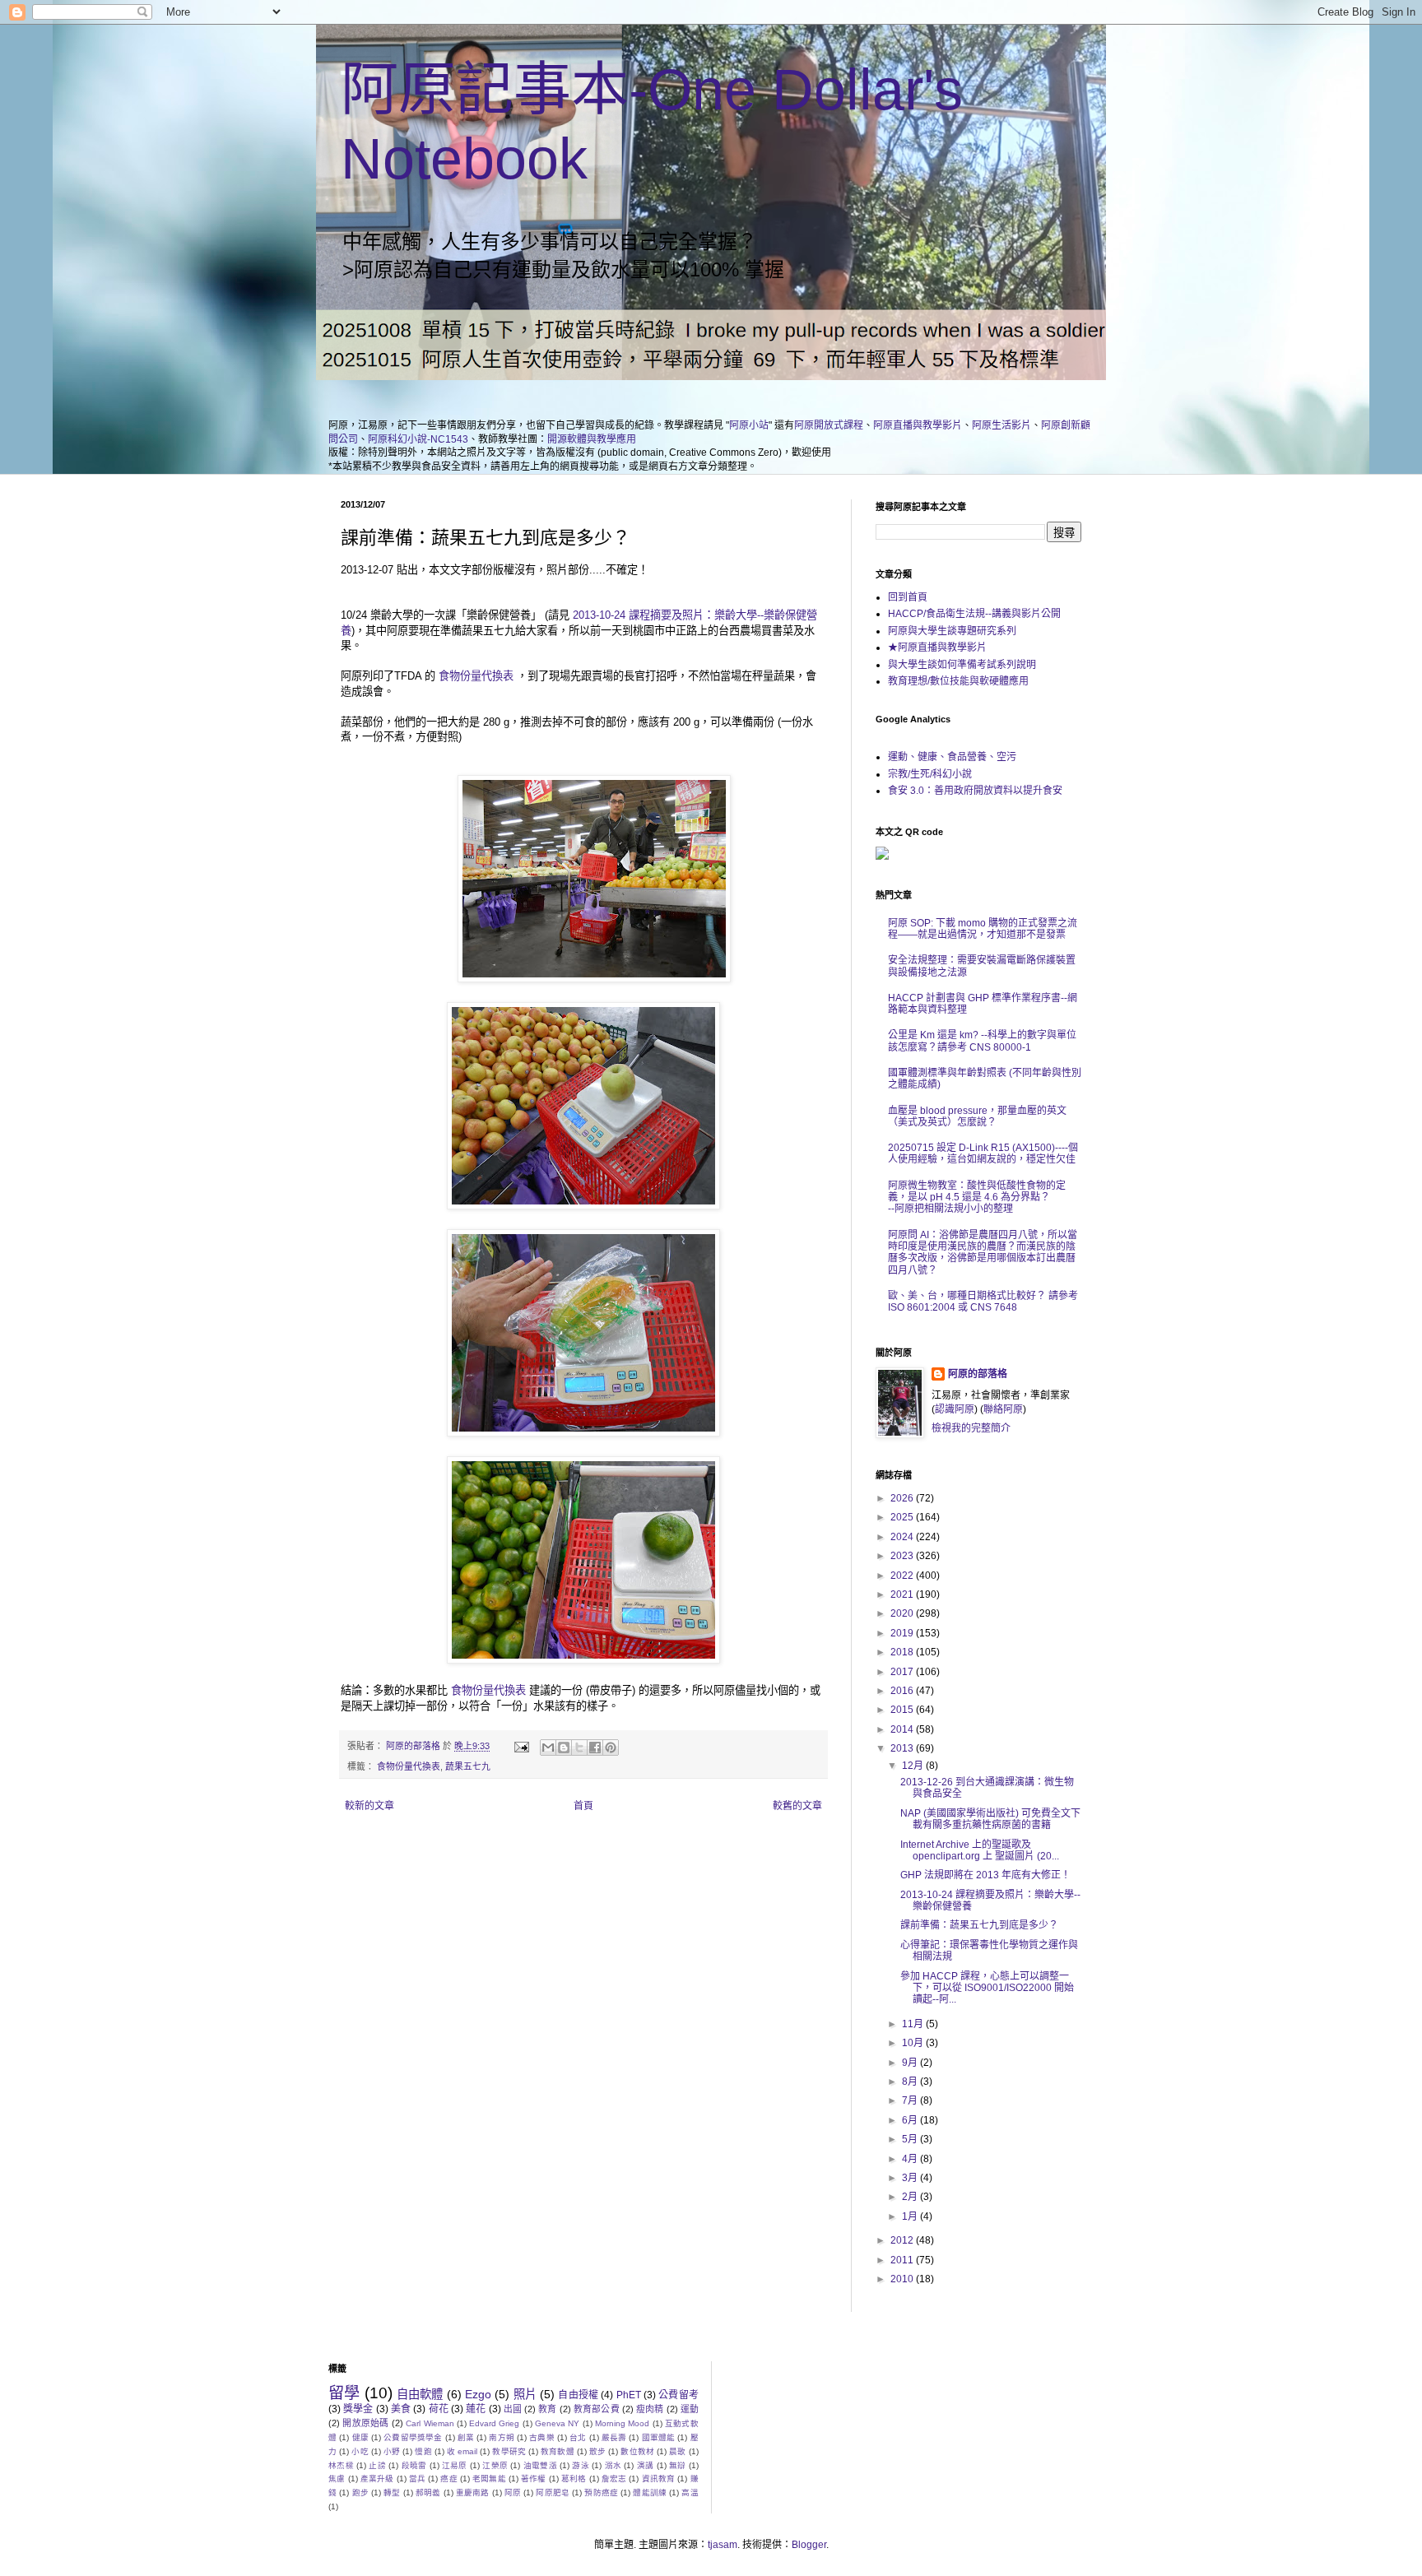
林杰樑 (341, 2465)
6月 (911, 2120)
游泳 (581, 2465)
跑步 (360, 2492)
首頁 (583, 1806)
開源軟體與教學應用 (592, 439)
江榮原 (495, 2465)
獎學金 (358, 2409)
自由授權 (578, 2395)
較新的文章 (369, 1806)
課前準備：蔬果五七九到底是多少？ (979, 1925)
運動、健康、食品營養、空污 (952, 757)
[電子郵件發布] (521, 1746)
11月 (914, 2024)
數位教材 (637, 2451)
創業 (466, 2437)
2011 (903, 2260)
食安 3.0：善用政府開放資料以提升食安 (975, 791)
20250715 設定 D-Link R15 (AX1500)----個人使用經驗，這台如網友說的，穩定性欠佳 (983, 1153)
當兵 (417, 2479)
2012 (903, 2240)
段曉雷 (414, 2465)
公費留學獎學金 (413, 2437)
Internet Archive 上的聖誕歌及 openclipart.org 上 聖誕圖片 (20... (980, 1850)
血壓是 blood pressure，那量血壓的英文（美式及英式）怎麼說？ (977, 1116)
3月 (911, 2178)
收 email (462, 2451)
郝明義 (428, 2492)
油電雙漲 (540, 2465)
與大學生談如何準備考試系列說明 (962, 665)
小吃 (360, 2451)
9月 (911, 2063)
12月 (914, 1766)
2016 (903, 1691)
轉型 (392, 2492)
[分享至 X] (579, 1748)
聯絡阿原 (1003, 1409)
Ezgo (478, 2394)
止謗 (377, 2465)
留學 (344, 2393)
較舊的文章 (797, 1806)
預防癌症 (601, 2492)
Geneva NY (557, 2423)
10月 (914, 2043)
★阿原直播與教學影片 (937, 647)
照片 (525, 2394)
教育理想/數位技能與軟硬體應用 (958, 681)
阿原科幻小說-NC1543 (418, 439)
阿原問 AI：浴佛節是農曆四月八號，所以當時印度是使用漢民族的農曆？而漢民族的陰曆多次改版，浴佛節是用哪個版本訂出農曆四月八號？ (983, 1253)
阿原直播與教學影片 (918, 425)
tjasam (723, 2545)
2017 (903, 1672)
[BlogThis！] (564, 1748)
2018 (903, 1652)
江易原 (455, 2465)
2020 (903, 1613)
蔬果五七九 (468, 1766)
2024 (903, 1537)
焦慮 (337, 2479)
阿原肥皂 (553, 2492)
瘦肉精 (650, 2409)
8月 (911, 2082)
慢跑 (423, 2451)
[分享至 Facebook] (595, 1748)
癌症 (448, 2479)
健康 (360, 2437)
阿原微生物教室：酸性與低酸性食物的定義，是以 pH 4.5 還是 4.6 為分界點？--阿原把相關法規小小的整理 (977, 1197)
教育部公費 (597, 2409)
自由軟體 (420, 2394)
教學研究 (509, 2451)
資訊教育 (659, 2479)
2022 (903, 1576)
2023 (903, 1556)
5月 (911, 2139)
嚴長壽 (614, 2437)
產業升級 (377, 2479)
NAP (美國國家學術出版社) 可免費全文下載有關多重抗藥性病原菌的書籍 (990, 1819)
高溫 (690, 2492)
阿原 (513, 2492)
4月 (911, 2159)
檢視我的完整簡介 (971, 1428)
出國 (513, 2409)
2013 (903, 1748)
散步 (597, 2451)
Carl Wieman (430, 2423)
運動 (690, 2409)
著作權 (534, 2479)
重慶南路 (473, 2492)
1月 (911, 2216)
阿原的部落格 (978, 1374)
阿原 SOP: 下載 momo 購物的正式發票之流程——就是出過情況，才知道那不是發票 (983, 929)
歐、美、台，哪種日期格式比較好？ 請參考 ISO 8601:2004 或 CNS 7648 (983, 1302)
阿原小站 (749, 425)
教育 (547, 2409)
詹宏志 (614, 2479)
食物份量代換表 (476, 676)
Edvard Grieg (494, 2423)
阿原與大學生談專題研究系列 (952, 631)
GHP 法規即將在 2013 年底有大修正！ (985, 1875)
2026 (903, 1498)
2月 (911, 2197)
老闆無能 (489, 2479)
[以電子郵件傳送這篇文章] (548, 1748)
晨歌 (677, 2451)
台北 (578, 2437)
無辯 (678, 2465)
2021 (903, 1594)
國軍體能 (659, 2437)
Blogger (809, 2545)
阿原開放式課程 (829, 425)
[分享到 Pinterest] (611, 1748)
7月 (911, 2100)
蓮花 (476, 2409)
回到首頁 (908, 597)
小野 (392, 2451)
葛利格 (574, 2479)
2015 (903, 1710)
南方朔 (502, 2437)
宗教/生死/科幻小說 (930, 774)
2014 (903, 1729)
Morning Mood (622, 2423)
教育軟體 (558, 2451)
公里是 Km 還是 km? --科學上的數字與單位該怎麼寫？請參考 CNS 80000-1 (982, 1041)
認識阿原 (955, 1409)
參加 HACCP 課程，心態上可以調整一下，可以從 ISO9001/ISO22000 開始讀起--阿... (987, 1988)
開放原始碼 (365, 2423)
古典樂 (542, 2437)
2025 (903, 1517)
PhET (629, 2395)
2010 (903, 2279)
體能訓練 (650, 2492)
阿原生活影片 (1001, 425)
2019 (903, 1633)
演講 (646, 2465)
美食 (401, 2409)
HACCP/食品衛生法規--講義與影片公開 (974, 614)
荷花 (439, 2409)
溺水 (613, 2465)
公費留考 (678, 2395)
